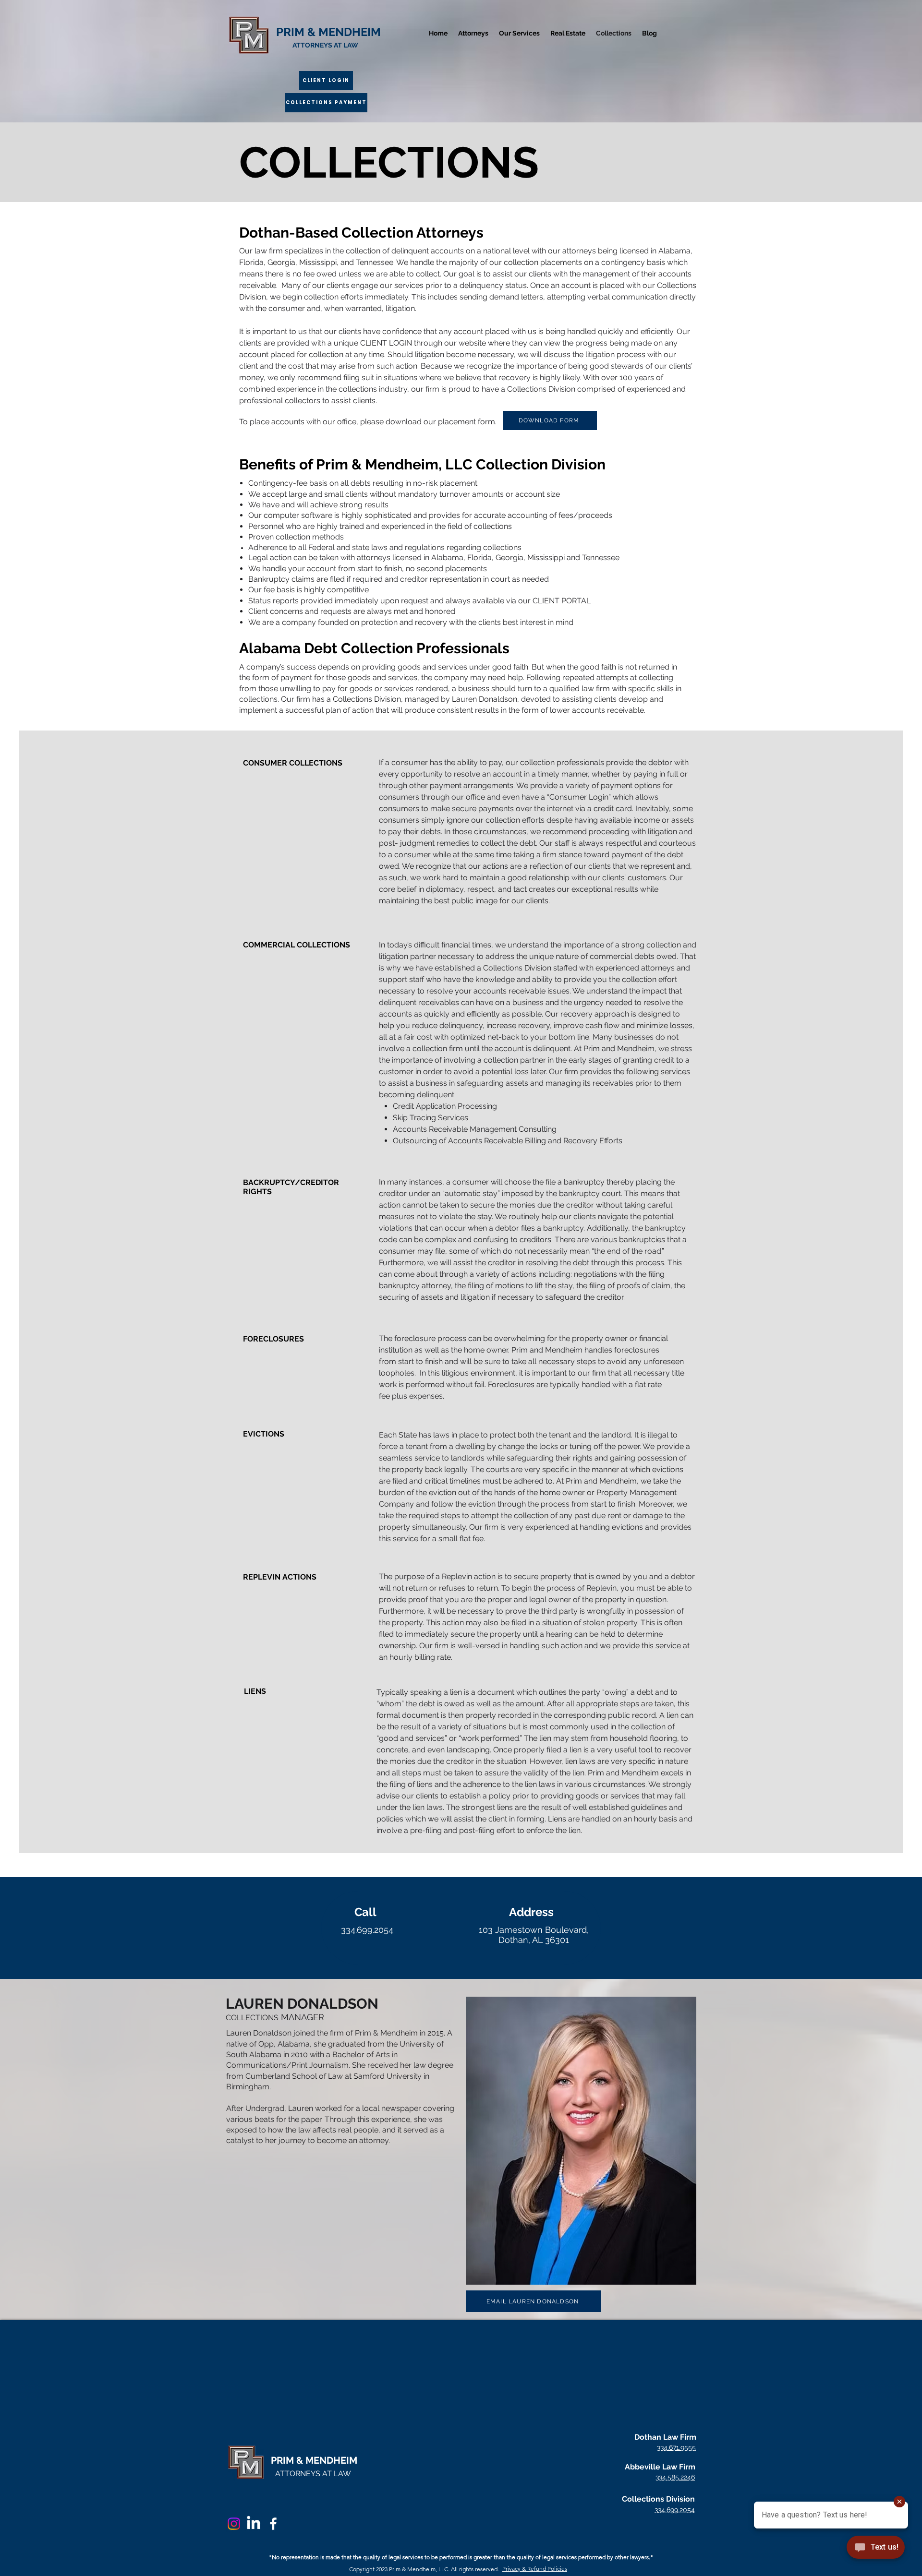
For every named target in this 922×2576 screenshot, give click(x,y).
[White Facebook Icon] (273, 2524)
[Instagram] (234, 2524)
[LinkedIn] (254, 2524)
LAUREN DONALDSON (302, 2004)
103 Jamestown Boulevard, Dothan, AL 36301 (534, 1935)
